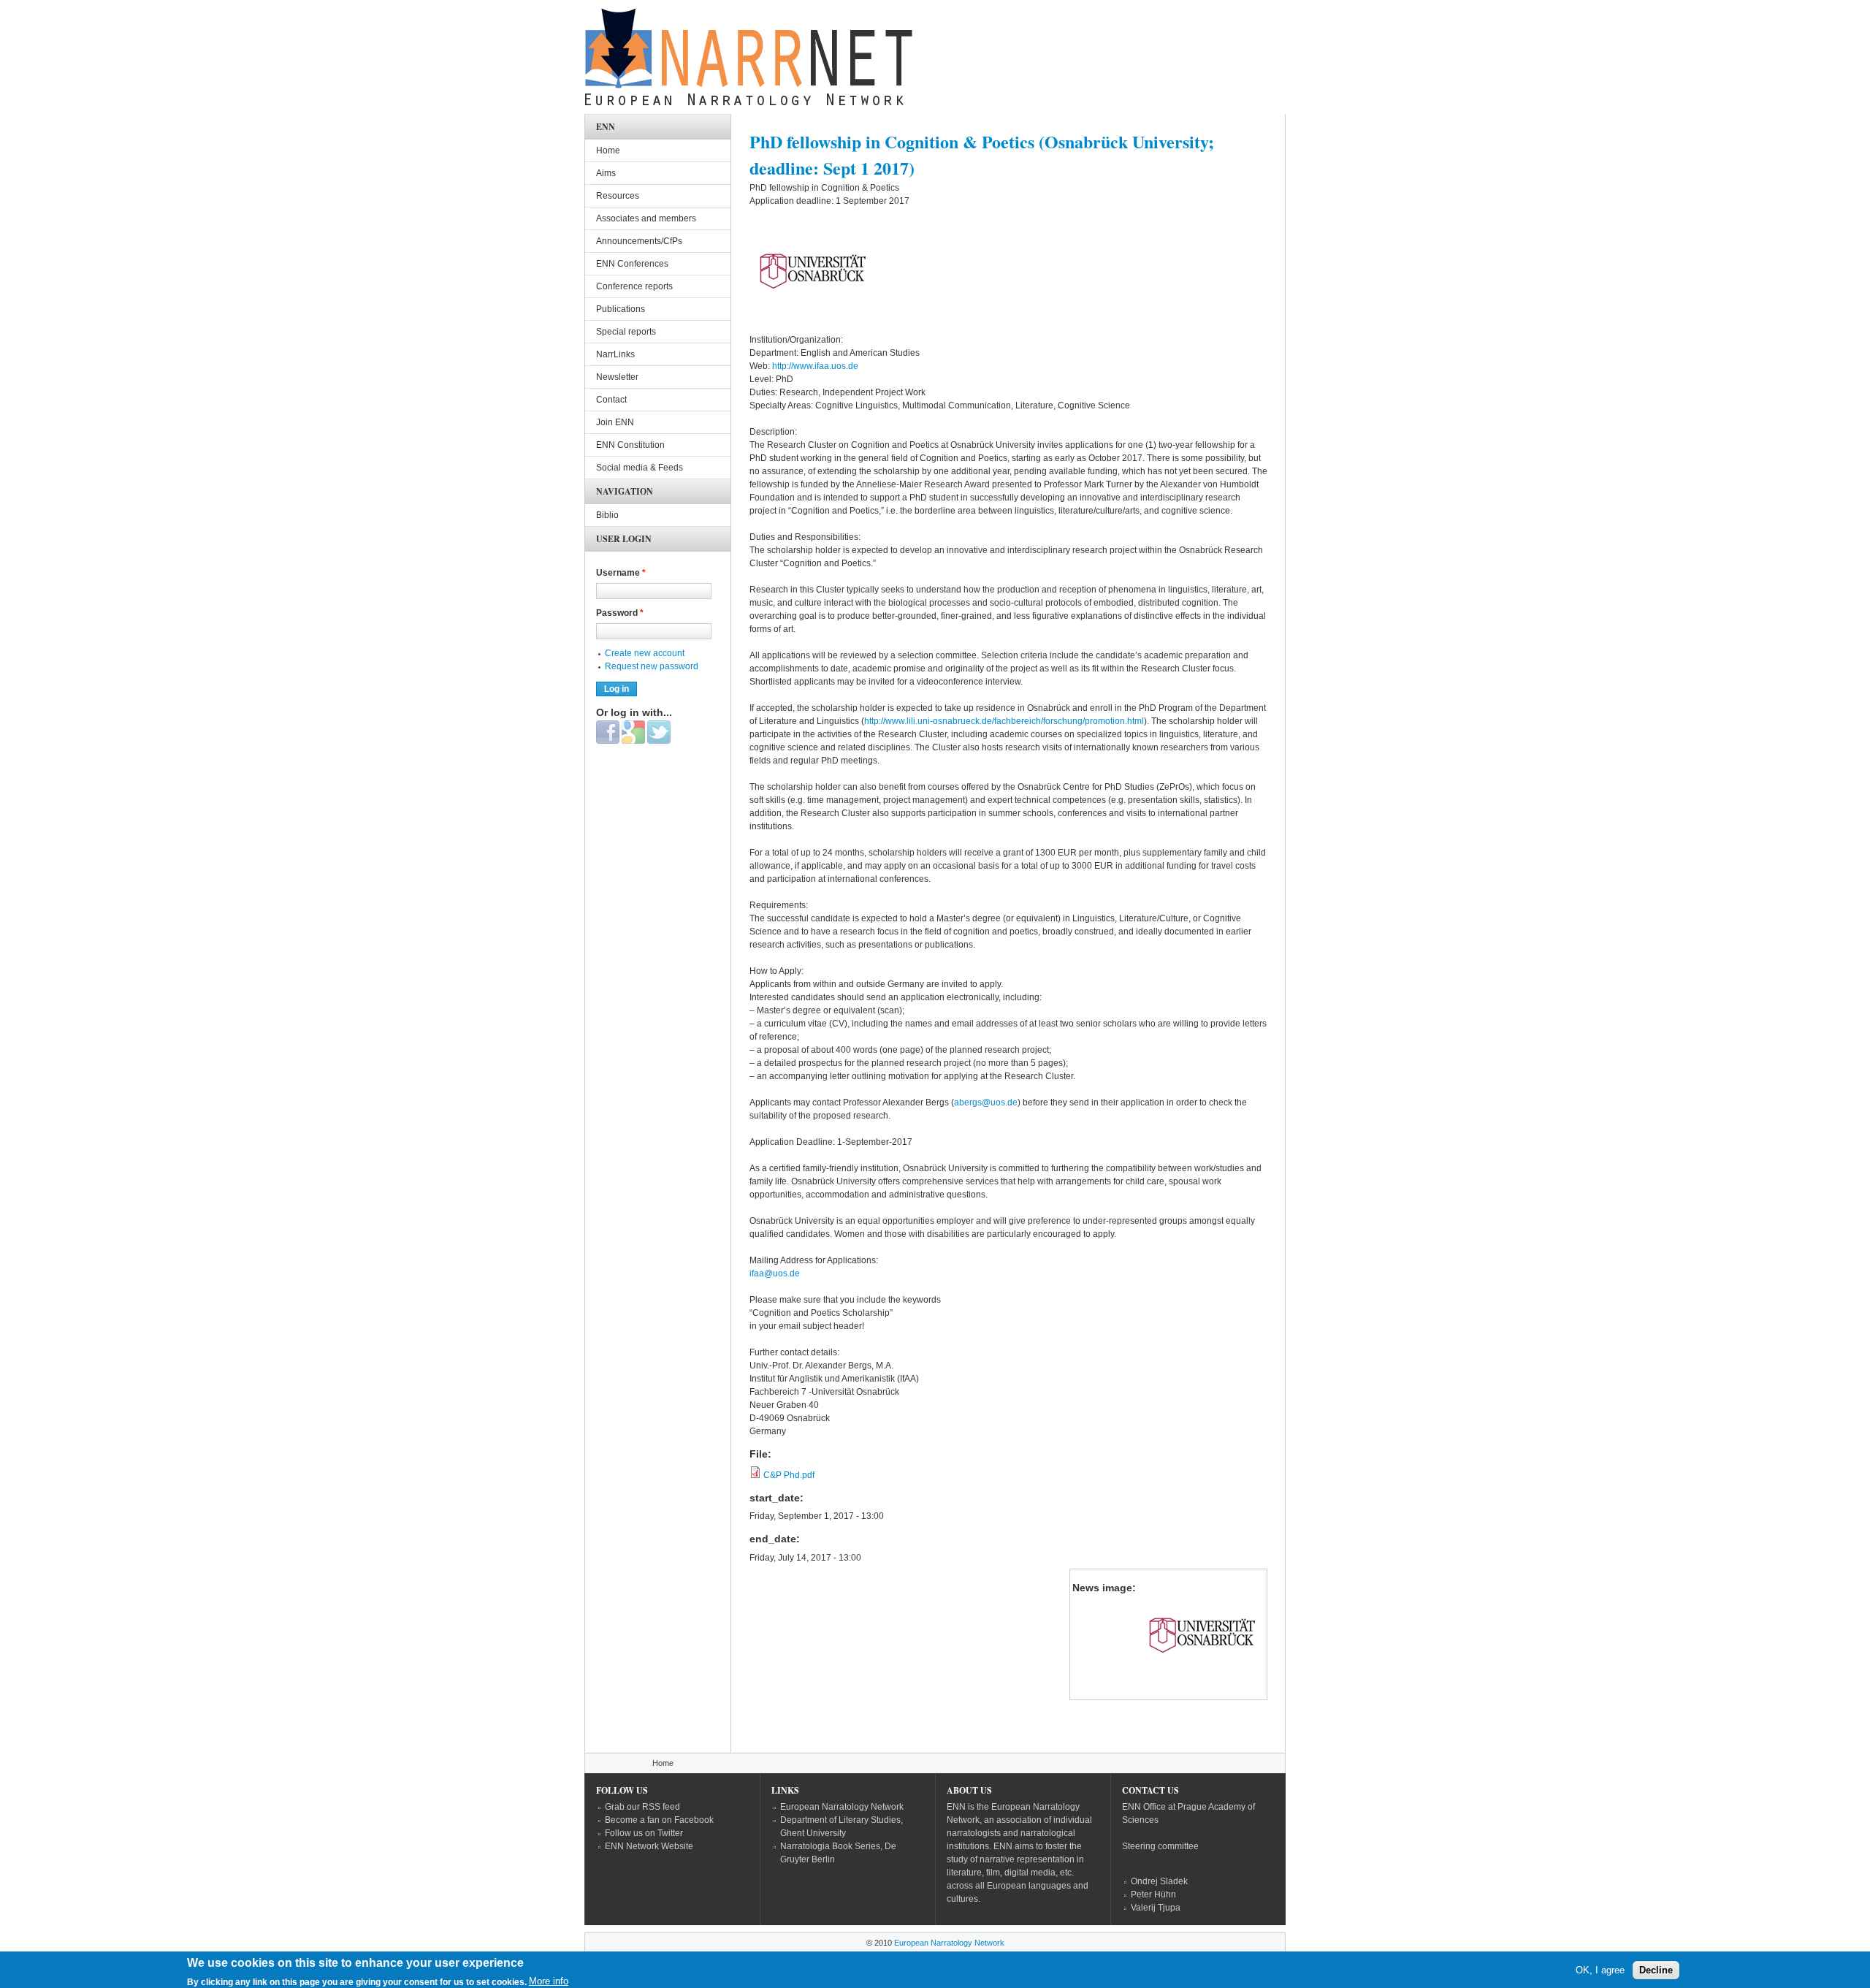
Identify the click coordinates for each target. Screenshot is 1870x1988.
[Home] (749, 61)
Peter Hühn (1153, 1894)
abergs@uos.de (986, 1102)
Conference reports (634, 286)
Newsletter (617, 377)
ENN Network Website (649, 1846)
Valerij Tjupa (1156, 1908)
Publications (621, 309)
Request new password (652, 666)
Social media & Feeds (640, 468)
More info (549, 1981)
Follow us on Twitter (644, 1833)
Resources (618, 196)
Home (608, 151)
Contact (611, 400)
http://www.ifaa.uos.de (816, 366)
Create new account (645, 653)
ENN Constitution (630, 445)
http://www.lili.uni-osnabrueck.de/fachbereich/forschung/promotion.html (1004, 721)
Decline (1656, 1970)
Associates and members (646, 218)
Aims (606, 173)
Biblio (607, 515)
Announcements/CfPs (639, 241)
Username (621, 573)
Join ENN (615, 422)
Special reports (626, 332)
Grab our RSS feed (642, 1807)
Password (620, 613)
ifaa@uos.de (775, 1273)
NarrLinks (615, 354)
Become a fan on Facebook (659, 1820)
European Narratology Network (842, 1807)
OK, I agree (1600, 1970)
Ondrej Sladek (1159, 1881)
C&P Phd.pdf (789, 1475)
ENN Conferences (632, 264)
